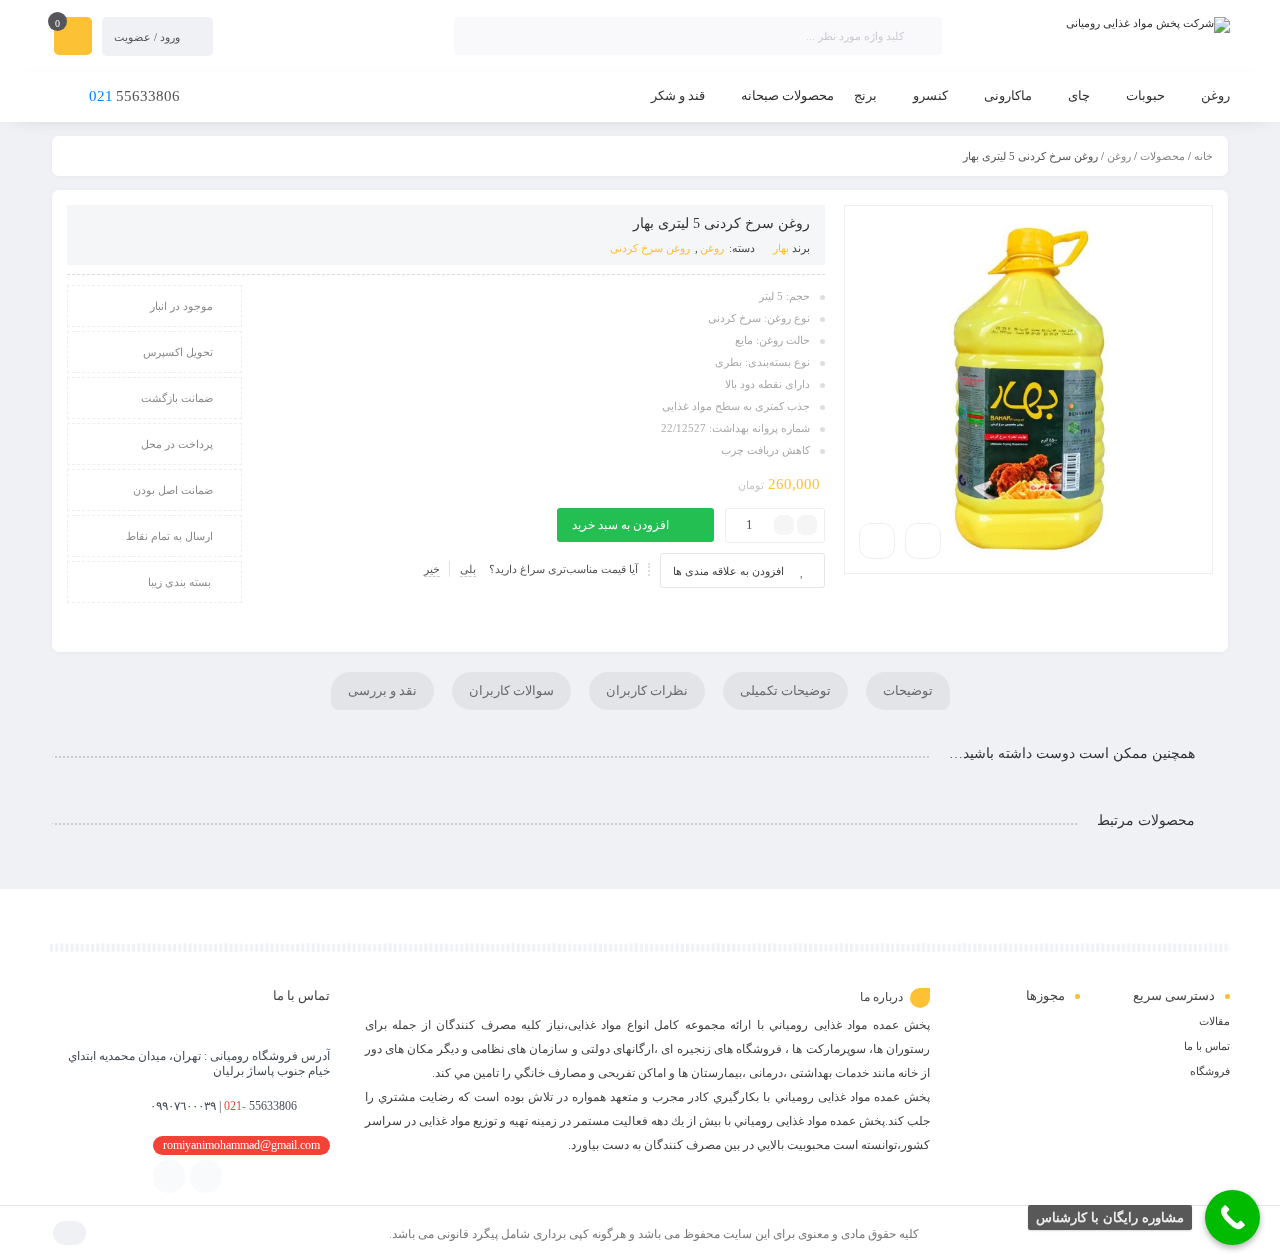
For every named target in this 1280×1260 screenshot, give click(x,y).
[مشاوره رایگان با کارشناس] (1232, 1217)
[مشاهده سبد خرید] (73, 38)
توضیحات (908, 690)
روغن (1119, 156)
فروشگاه (1210, 1071)
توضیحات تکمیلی (785, 690)
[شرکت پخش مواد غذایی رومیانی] (1096, 25)
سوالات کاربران (511, 690)
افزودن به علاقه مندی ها (728, 571)
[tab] (908, 691)
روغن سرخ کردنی (650, 248)
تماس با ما (1207, 1046)
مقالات (1214, 1021)
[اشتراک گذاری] (923, 541)
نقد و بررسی (382, 690)
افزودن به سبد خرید (620, 525)
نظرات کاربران (647, 690)
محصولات (1162, 156)
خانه (1203, 156)
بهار (781, 248)
